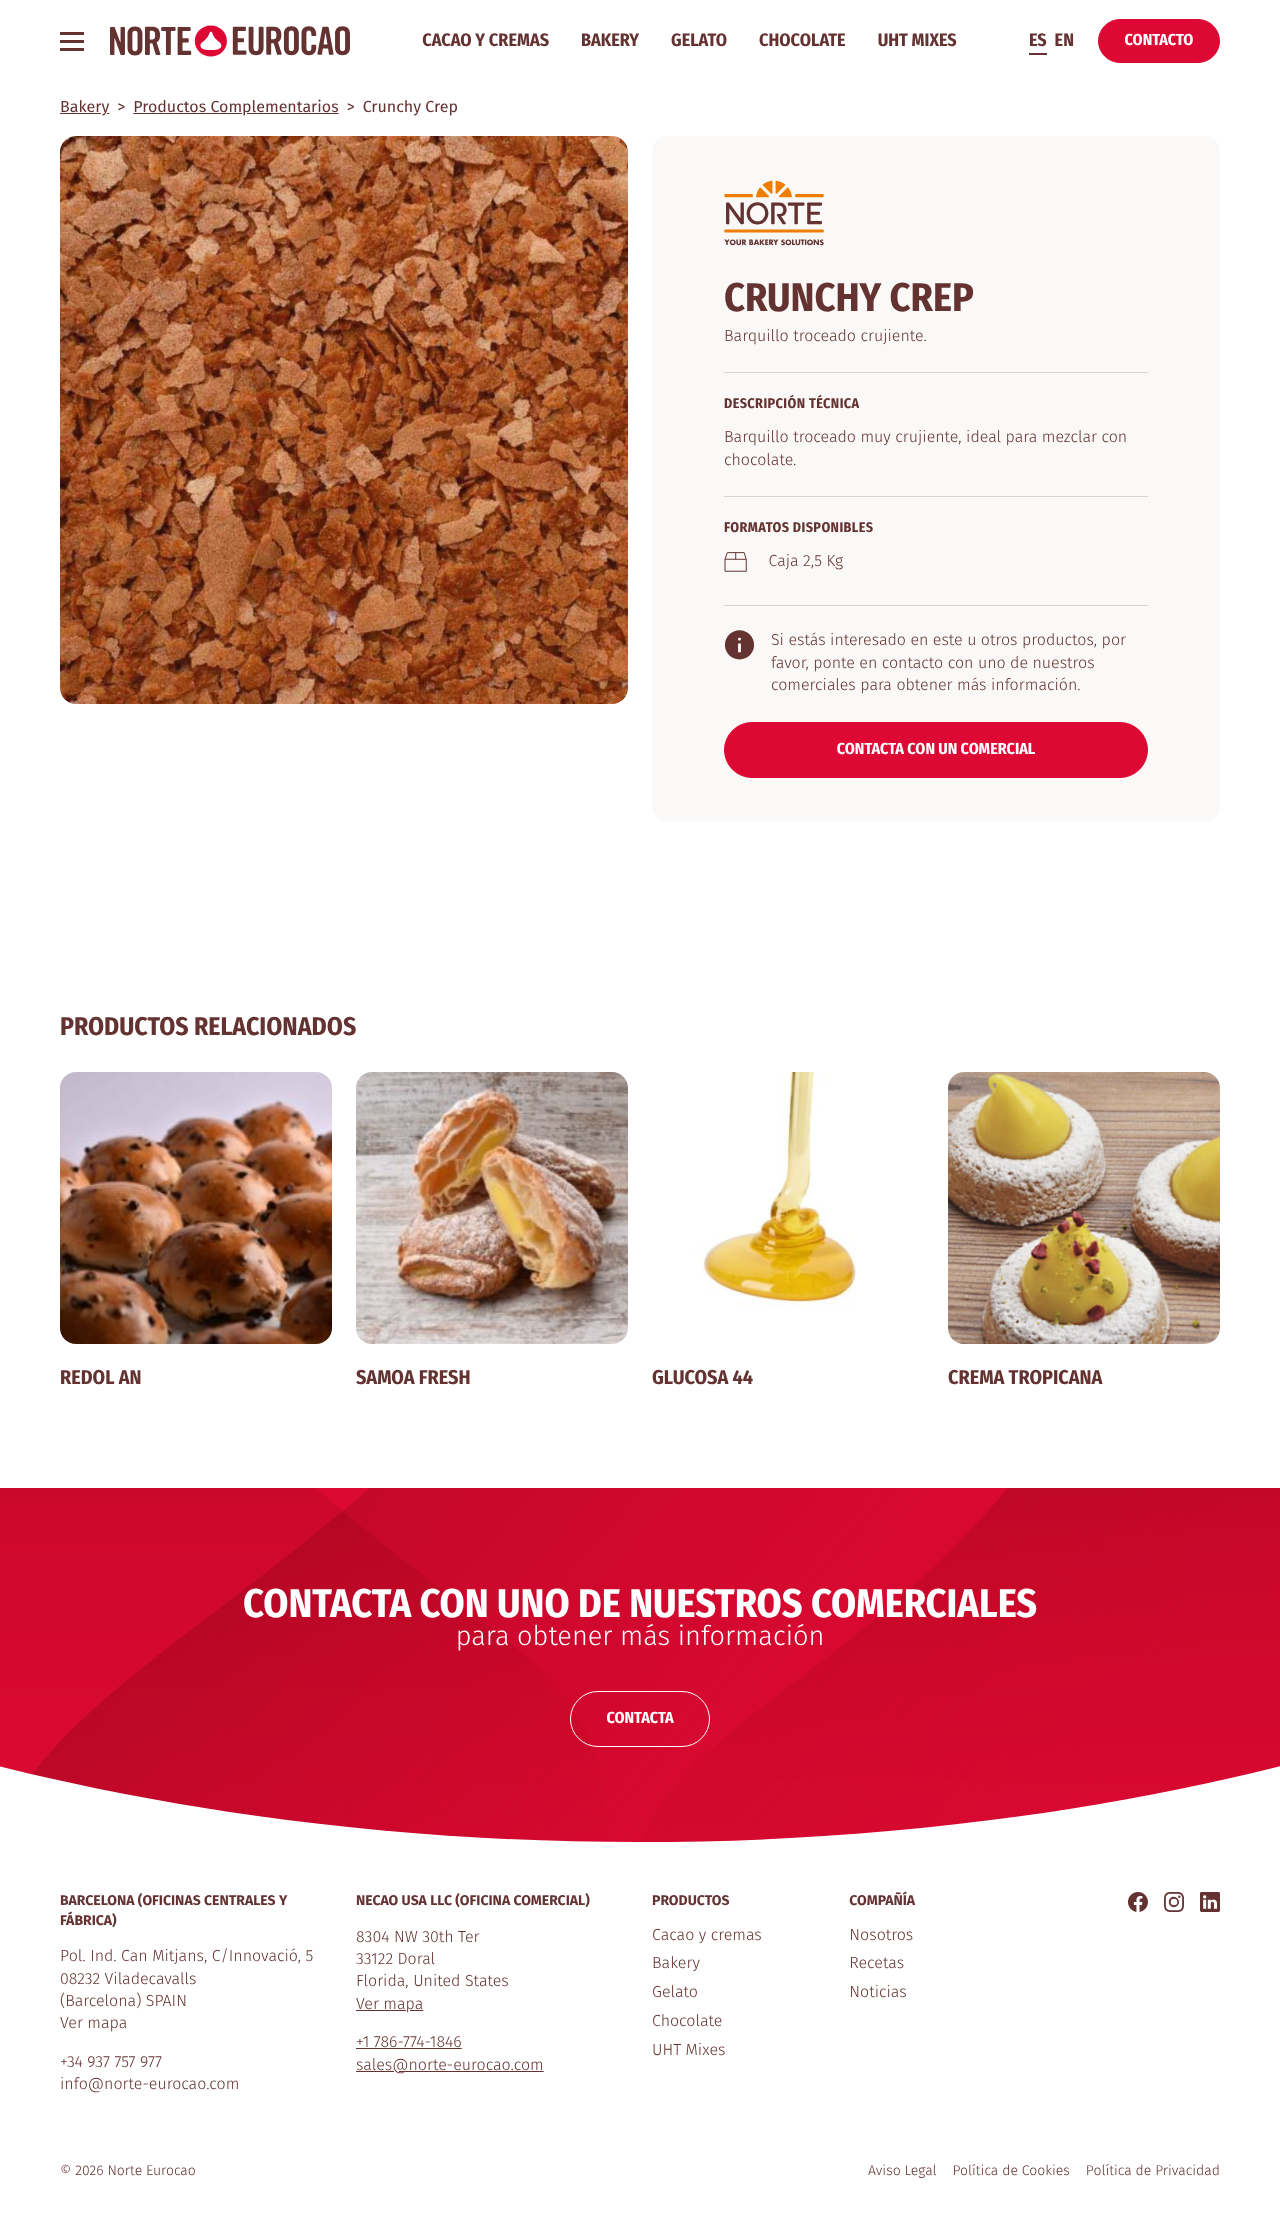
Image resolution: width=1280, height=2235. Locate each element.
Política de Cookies (1011, 2170)
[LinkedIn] (1210, 1901)
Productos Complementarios (235, 107)
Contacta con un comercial (936, 749)
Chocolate (802, 40)
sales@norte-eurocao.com (450, 2065)
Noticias (877, 1992)
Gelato (699, 40)
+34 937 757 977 (111, 2062)
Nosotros (881, 1935)
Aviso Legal (902, 2170)
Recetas (876, 1963)
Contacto (1159, 40)
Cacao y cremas (485, 40)
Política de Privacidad (1153, 2170)
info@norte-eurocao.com (149, 2084)
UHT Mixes (917, 40)
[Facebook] (1138, 1901)
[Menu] (75, 41)
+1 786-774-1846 (409, 2042)
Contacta (639, 1718)
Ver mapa (93, 2023)
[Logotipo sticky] (230, 41)
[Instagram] (1174, 1901)
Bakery (610, 40)
